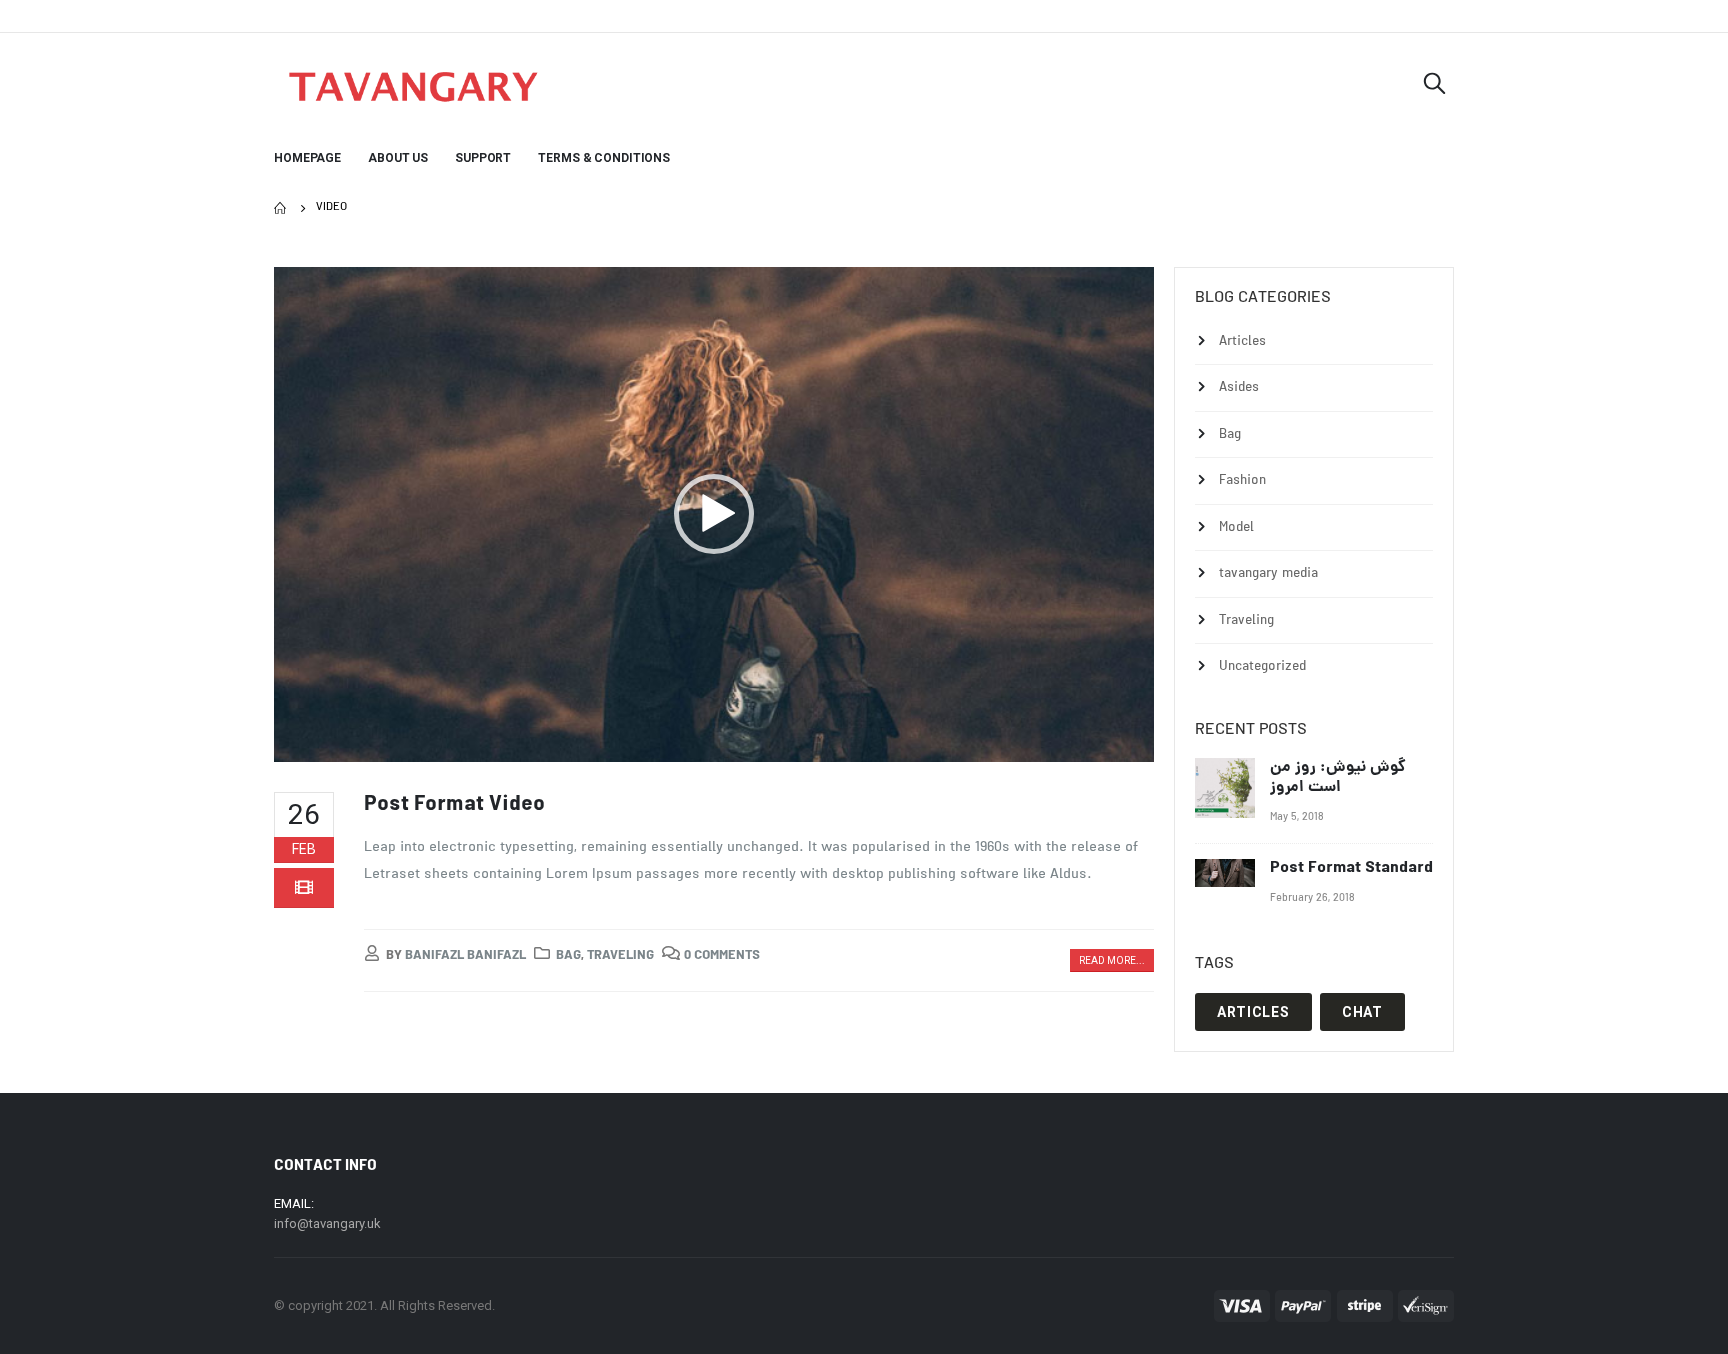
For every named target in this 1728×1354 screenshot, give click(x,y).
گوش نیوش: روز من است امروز (1338, 777)
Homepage (307, 158)
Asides (1239, 388)
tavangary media (1268, 574)
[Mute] (1096, 742)
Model (1236, 527)
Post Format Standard (1351, 868)
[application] (714, 514)
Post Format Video (454, 805)
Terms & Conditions (604, 158)
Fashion (1242, 481)
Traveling (620, 956)
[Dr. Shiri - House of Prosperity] (414, 86)
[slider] (698, 742)
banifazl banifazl (465, 956)
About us (398, 158)
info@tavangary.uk (327, 1223)
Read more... (1112, 960)
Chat (1362, 1012)
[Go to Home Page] (281, 208)
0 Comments (722, 956)
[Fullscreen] (1128, 742)
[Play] (300, 742)
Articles (1242, 341)
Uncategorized (1262, 667)
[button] (714, 514)
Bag (568, 956)
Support (483, 158)
